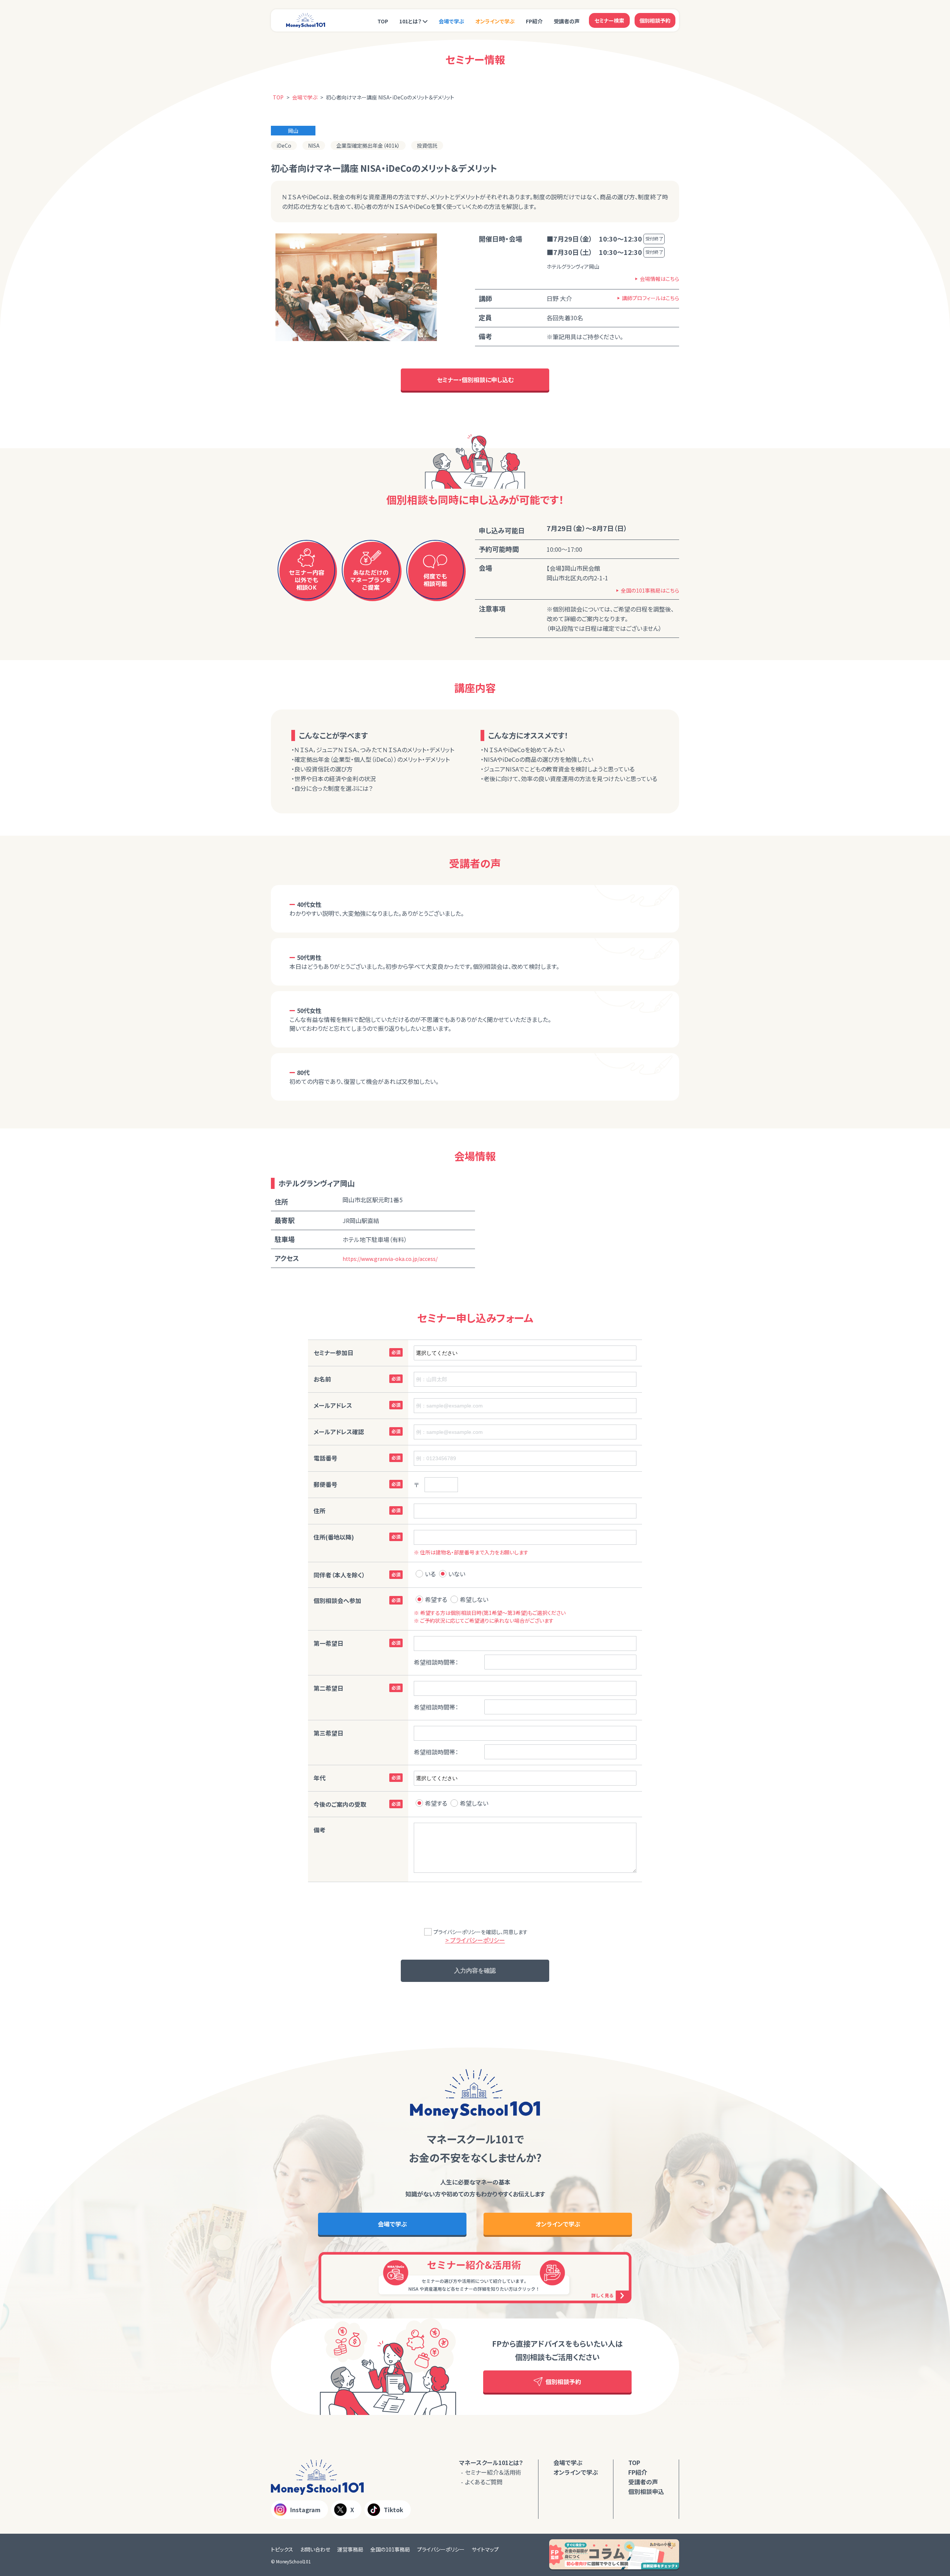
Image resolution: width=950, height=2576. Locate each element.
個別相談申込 (646, 2491)
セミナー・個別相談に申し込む (475, 380)
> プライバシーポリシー (475, 1940)
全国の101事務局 (390, 2549)
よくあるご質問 (484, 2482)
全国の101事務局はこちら (650, 590)
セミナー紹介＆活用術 (493, 2472)
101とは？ (410, 21)
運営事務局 (350, 2549)
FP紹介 (534, 21)
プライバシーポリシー (441, 2549)
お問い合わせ (315, 2549)
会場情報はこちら (659, 279)
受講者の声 (567, 21)
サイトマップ (485, 2549)
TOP (383, 21)
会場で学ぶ (451, 21)
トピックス (282, 2549)
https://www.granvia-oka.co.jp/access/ (390, 1259)
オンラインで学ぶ (495, 21)
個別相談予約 (655, 20)
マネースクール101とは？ (491, 2462)
